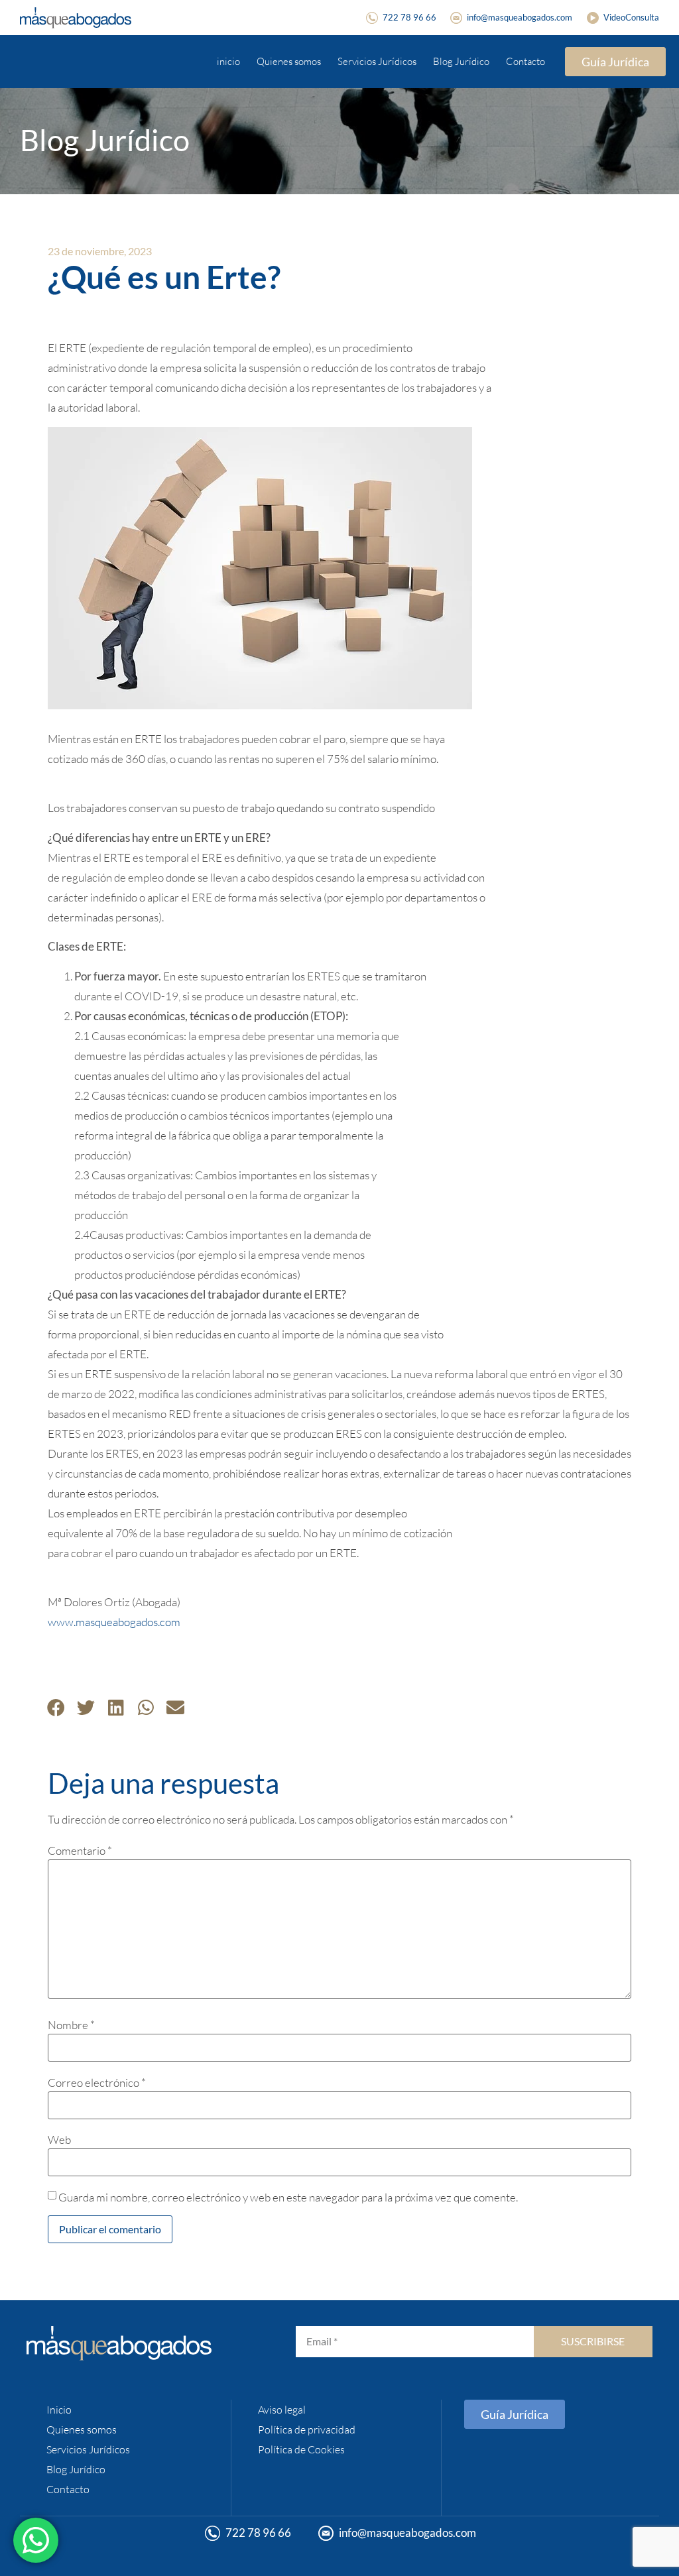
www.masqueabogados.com (114, 1622)
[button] (56, 1707)
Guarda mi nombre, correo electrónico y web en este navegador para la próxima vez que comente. (288, 2197)
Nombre (71, 2025)
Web (59, 2139)
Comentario (80, 1850)
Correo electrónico (97, 2082)
